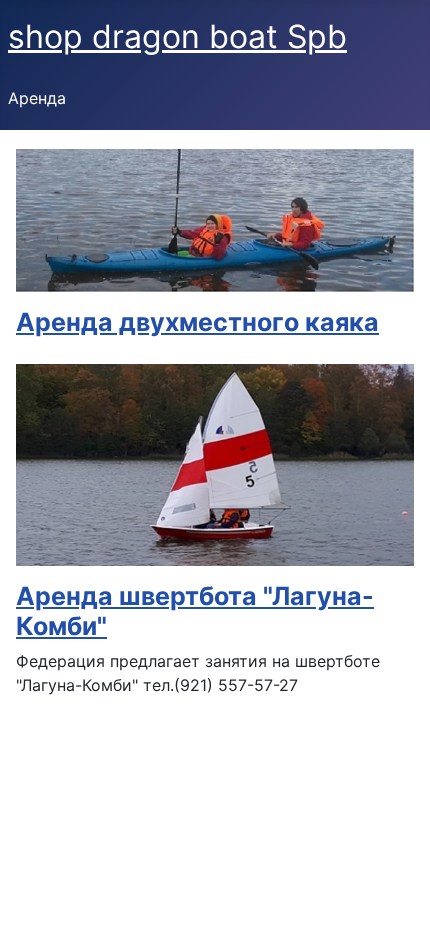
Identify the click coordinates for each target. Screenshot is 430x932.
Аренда (37, 98)
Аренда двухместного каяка (197, 322)
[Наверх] (395, 895)
